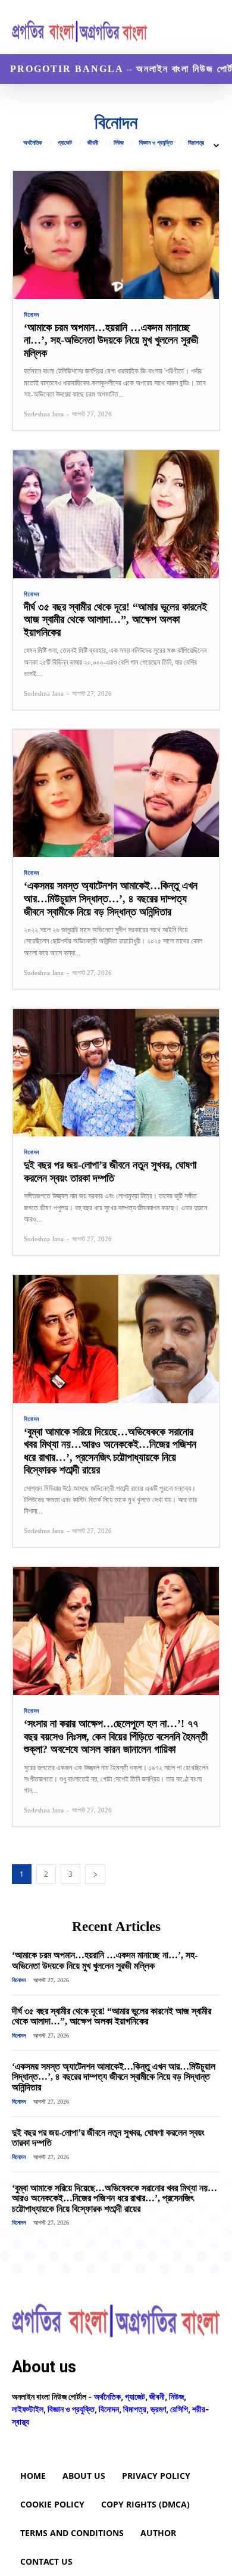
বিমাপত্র (196, 143)
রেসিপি (179, 2409)
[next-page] (95, 1874)
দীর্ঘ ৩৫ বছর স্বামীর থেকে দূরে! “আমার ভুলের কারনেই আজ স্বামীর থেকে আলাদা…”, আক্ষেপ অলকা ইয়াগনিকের (115, 620)
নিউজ (119, 143)
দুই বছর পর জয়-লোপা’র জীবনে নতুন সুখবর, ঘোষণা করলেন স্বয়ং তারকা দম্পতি (108, 2138)
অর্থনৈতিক (33, 143)
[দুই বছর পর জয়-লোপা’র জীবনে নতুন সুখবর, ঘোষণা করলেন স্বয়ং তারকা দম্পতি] (116, 1073)
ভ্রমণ (158, 2409)
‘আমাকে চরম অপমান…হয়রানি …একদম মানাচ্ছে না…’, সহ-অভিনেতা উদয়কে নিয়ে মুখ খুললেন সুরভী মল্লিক (111, 340)
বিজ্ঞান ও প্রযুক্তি (156, 143)
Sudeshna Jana (44, 414)
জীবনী (93, 143)
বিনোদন (32, 315)
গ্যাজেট (65, 143)
